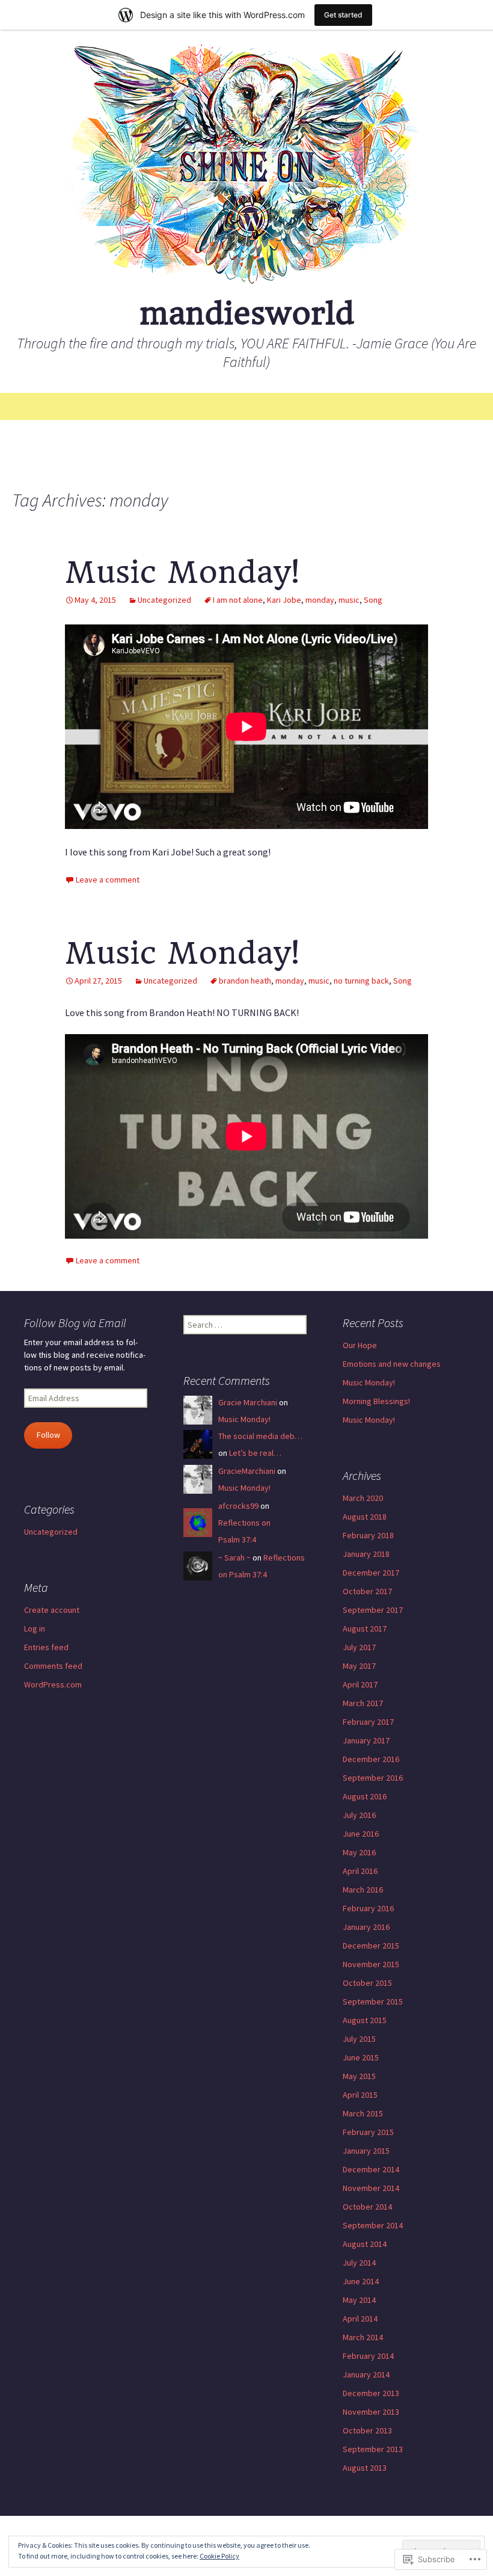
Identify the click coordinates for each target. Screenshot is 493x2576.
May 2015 (359, 2076)
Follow (48, 1435)
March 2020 (363, 1498)
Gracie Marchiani (248, 1402)
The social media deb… (260, 1436)
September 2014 (373, 2225)
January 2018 (366, 1554)
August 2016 (365, 1796)
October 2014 (367, 2207)
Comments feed (53, 1666)
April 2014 (360, 2319)
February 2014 (368, 2356)
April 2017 (360, 1684)
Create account (52, 1610)
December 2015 (371, 1946)
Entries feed (46, 1647)
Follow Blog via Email (75, 1323)
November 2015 (371, 1964)
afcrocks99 (238, 1506)
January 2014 (366, 2374)
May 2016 (359, 1852)
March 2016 (363, 1890)
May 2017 (359, 1666)
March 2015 (363, 2113)
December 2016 (371, 1759)
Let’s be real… (255, 1453)
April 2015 (360, 2095)
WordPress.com (53, 1684)
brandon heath (245, 981)
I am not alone (238, 600)
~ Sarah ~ (234, 1558)
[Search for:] (471, 407)
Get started (343, 15)
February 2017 (368, 1722)
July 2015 (359, 2039)
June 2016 (361, 1834)
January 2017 (366, 1740)
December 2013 (371, 2393)
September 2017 (373, 1610)
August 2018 (365, 1517)
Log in (35, 1628)
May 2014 (359, 2300)
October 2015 (367, 1983)
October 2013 (367, 2430)
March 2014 (363, 2337)
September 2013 (373, 2449)
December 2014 (371, 2169)
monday (320, 600)
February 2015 (368, 2132)
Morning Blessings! (376, 1401)
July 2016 (359, 1815)
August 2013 (365, 2468)
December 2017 (371, 1573)
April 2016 (360, 1871)
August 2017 (365, 1628)
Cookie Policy (219, 2556)
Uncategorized (164, 600)
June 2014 (361, 2281)
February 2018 (368, 1535)
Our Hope (360, 1345)
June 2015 (361, 2057)
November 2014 (371, 2188)
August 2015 (365, 2020)
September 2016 (373, 1778)
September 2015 (373, 2001)
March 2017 (363, 1703)
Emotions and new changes (392, 1364)
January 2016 (366, 1927)
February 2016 (368, 1908)
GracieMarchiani (247, 1471)
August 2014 (365, 2244)
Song (373, 600)
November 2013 (371, 2412)
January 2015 (366, 2151)
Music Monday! (182, 572)
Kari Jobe (284, 600)
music (349, 600)
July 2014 (359, 2263)
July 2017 (359, 1647)
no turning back (361, 981)
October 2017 (367, 1591)
